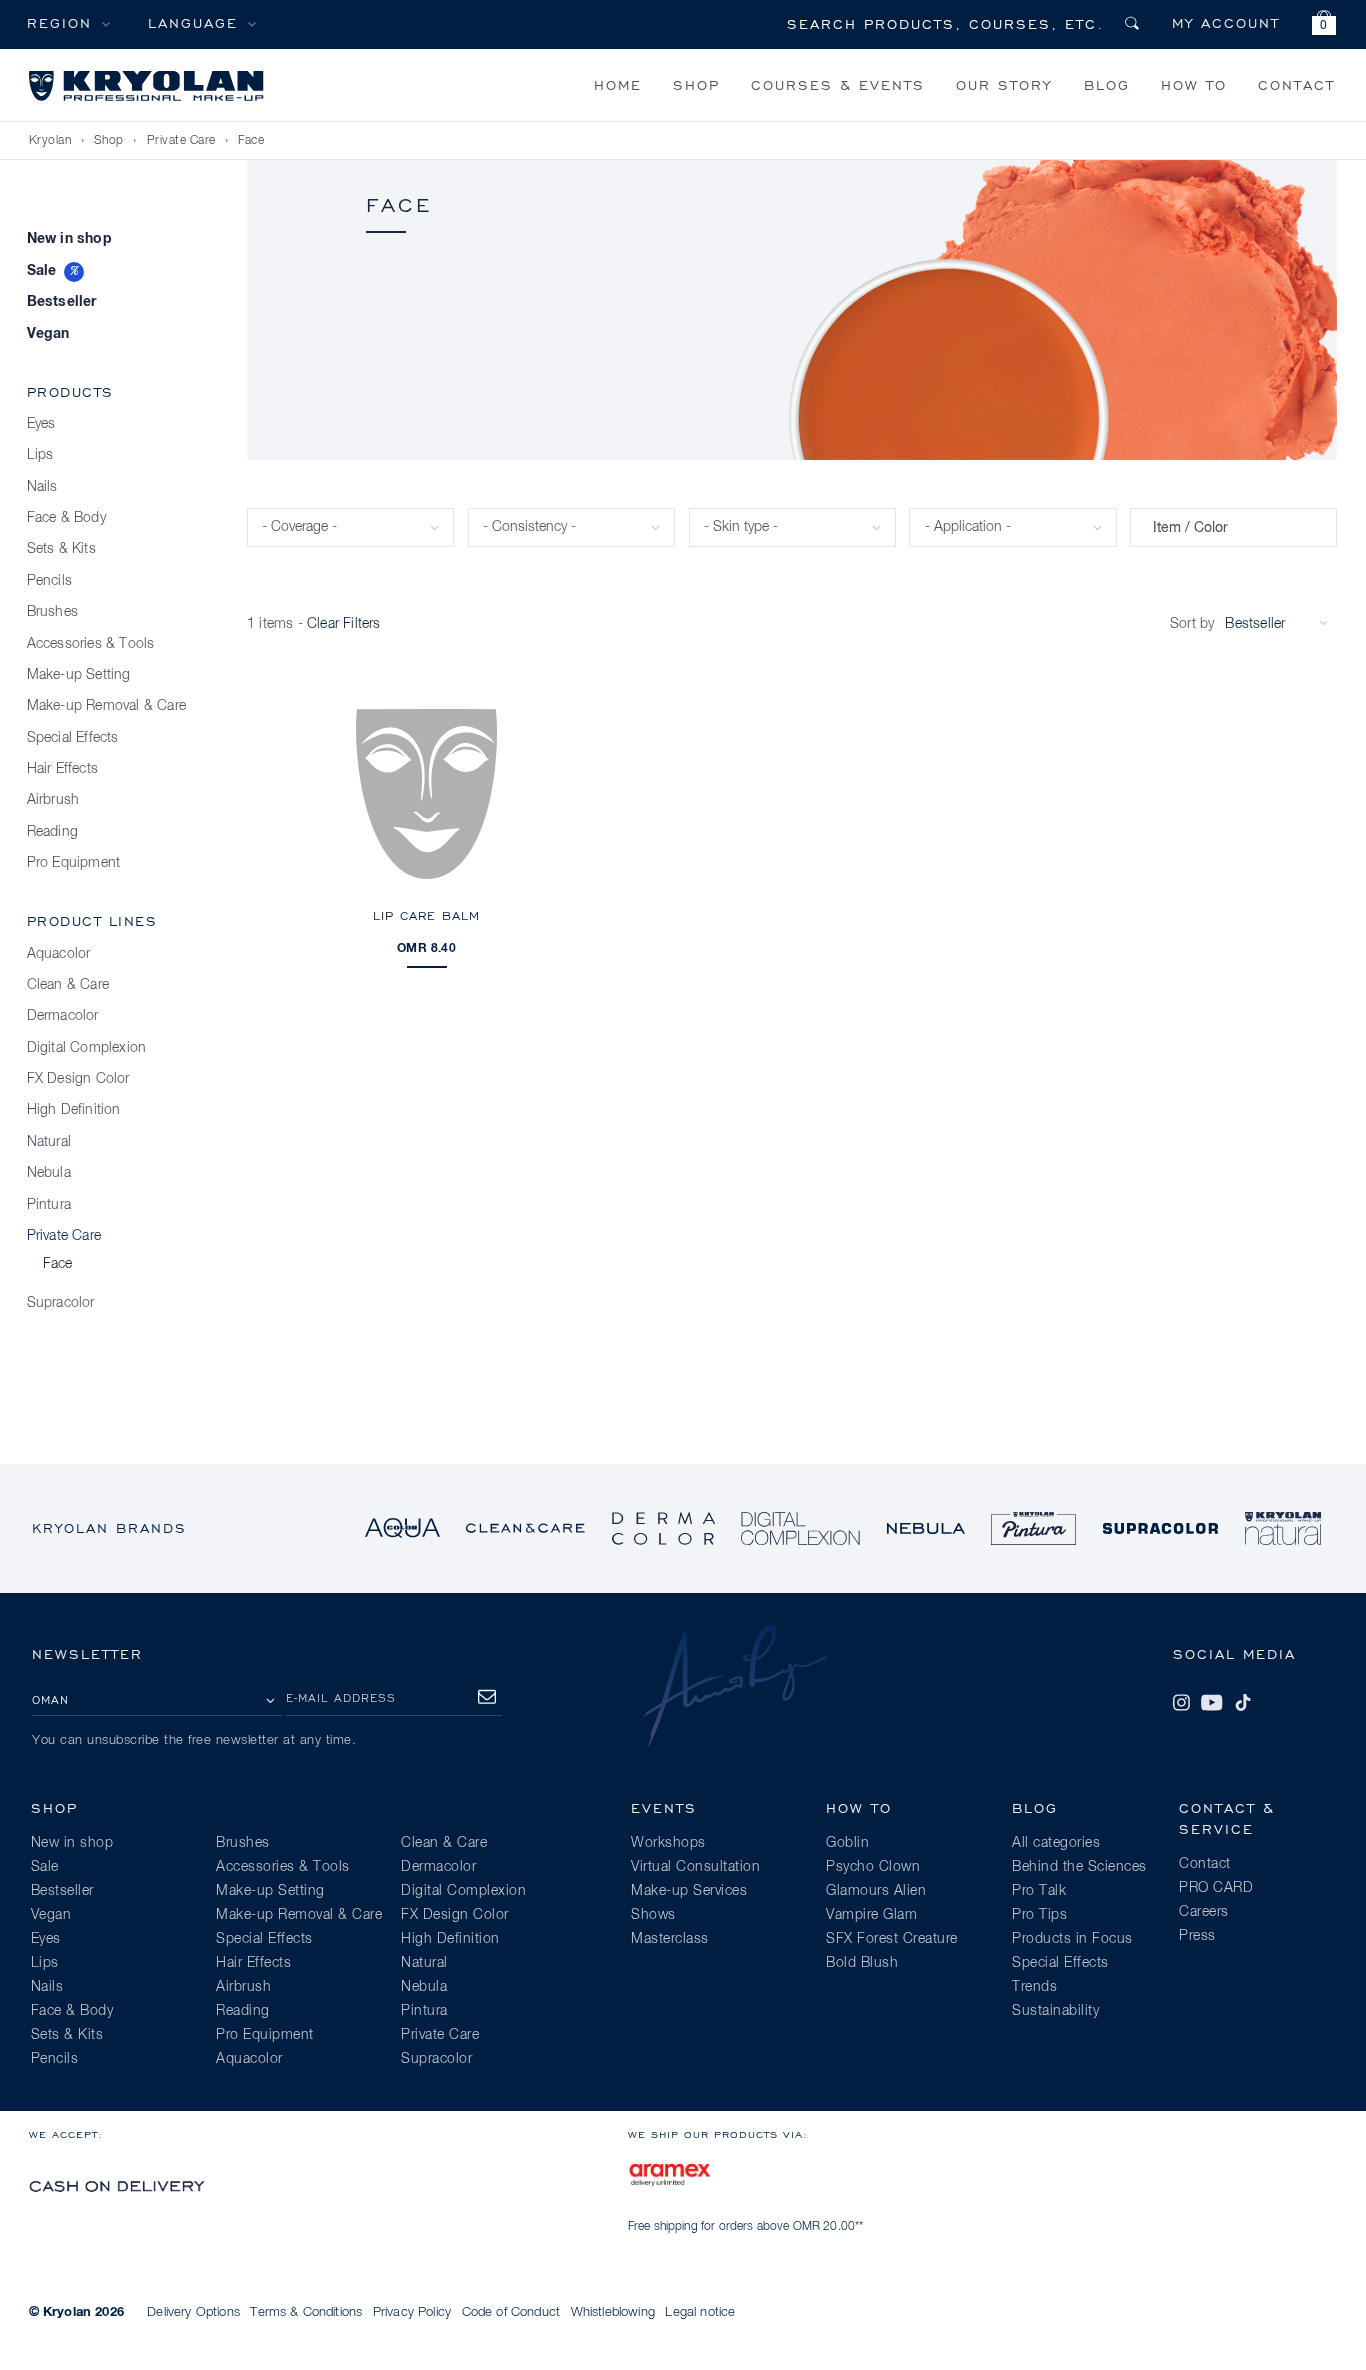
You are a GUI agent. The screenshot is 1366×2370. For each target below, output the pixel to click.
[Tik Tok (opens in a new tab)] (1243, 1703)
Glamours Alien (876, 1891)
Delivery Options (193, 2312)
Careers (1204, 1912)
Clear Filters (344, 624)
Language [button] (193, 22)
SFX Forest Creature (892, 1939)
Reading (52, 832)
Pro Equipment (74, 863)
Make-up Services (689, 1891)
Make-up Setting (79, 675)
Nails (42, 487)
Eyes (41, 424)
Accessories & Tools (91, 644)
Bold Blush (862, 1963)
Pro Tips (1039, 1915)
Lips (40, 455)
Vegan (48, 334)
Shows (653, 1915)
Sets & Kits (61, 549)
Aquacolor (59, 954)
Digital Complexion (87, 1048)
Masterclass (670, 1939)
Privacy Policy (412, 2312)
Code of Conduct (511, 2312)
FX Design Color (78, 1079)
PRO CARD (1216, 1888)
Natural (49, 1142)
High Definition (74, 1110)
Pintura (49, 1205)
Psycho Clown (873, 1867)
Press (1197, 1936)
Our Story (1004, 84)
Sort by (1192, 624)
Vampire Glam (871, 1915)
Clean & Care (68, 985)
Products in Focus (1072, 1939)
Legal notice (700, 2312)
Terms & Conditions (306, 2312)
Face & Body (66, 518)
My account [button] (1226, 22)
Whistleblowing (613, 2312)
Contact (1296, 84)
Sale (42, 271)
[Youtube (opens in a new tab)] (1212, 1703)
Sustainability (1055, 2011)
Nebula (49, 1173)
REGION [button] (59, 22)
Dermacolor (63, 1016)
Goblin (847, 1843)
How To (1194, 84)
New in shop (69, 239)
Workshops (668, 1843)
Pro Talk (1039, 1891)
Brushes (52, 612)
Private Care (181, 141)
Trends (1034, 1987)
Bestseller (62, 302)
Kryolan (50, 141)
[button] (1324, 25)
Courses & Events (838, 84)
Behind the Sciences (1079, 1867)
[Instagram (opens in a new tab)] (1181, 1703)
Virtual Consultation (695, 1867)
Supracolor (61, 1303)
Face (251, 141)
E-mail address (341, 1697)
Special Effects (73, 738)
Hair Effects (62, 769)
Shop (696, 84)
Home (618, 84)
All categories (1056, 1843)
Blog (1107, 84)
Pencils (49, 581)
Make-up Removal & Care (106, 706)
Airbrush (53, 800)
